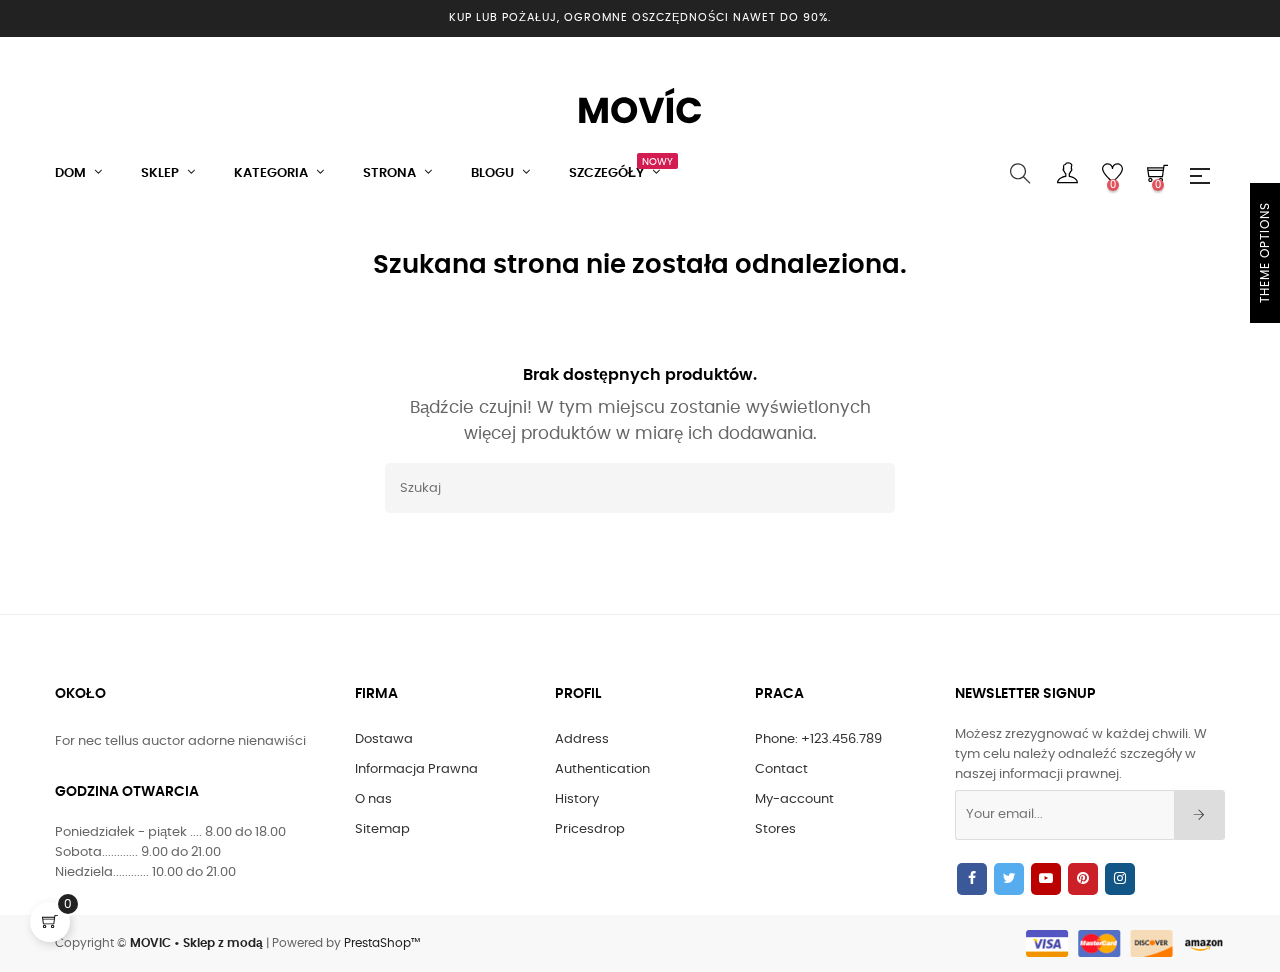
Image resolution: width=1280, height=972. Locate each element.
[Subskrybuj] (1199, 815)
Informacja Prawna (416, 769)
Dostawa (384, 739)
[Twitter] (1009, 879)
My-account (794, 799)
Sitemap (382, 829)
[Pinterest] (1083, 879)
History (577, 799)
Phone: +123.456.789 (818, 739)
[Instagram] (1120, 879)
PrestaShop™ (382, 943)
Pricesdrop (590, 829)
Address (582, 739)
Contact (781, 769)
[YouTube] (1046, 879)
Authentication (602, 769)
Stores (775, 829)
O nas (373, 799)
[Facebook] (972, 879)
